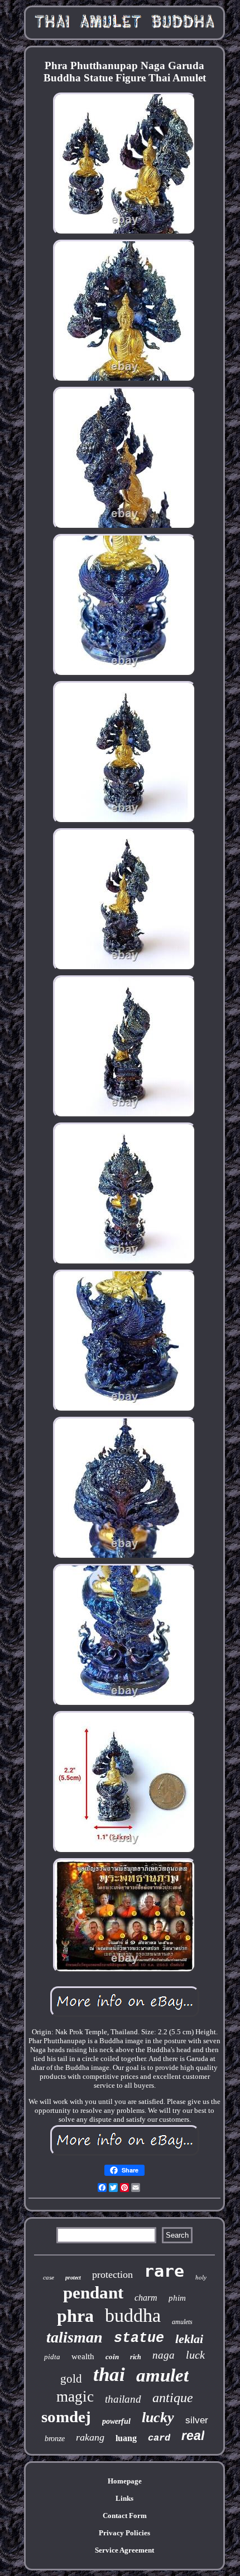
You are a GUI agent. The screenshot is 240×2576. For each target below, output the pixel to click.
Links (124, 2498)
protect (73, 2278)
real (193, 2436)
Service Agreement (124, 2550)
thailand (123, 2399)
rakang (90, 2437)
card (159, 2438)
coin (112, 2357)
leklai (189, 2339)
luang (126, 2438)
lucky (158, 2417)
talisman (75, 2337)
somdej (66, 2417)
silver (197, 2420)
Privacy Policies (124, 2533)
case (49, 2277)
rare (164, 2271)
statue (139, 2338)
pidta (52, 2357)
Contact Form (125, 2516)
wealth (83, 2356)
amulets (182, 2322)
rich (136, 2357)
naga (164, 2355)
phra (75, 2316)
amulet (162, 2375)
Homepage (125, 2481)
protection (112, 2274)
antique (173, 2398)
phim (177, 2298)
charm (146, 2298)
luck (195, 2355)
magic (75, 2397)
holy (201, 2277)
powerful (116, 2421)
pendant (93, 2293)
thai (109, 2375)
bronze (55, 2439)
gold (71, 2379)
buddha (133, 2315)
